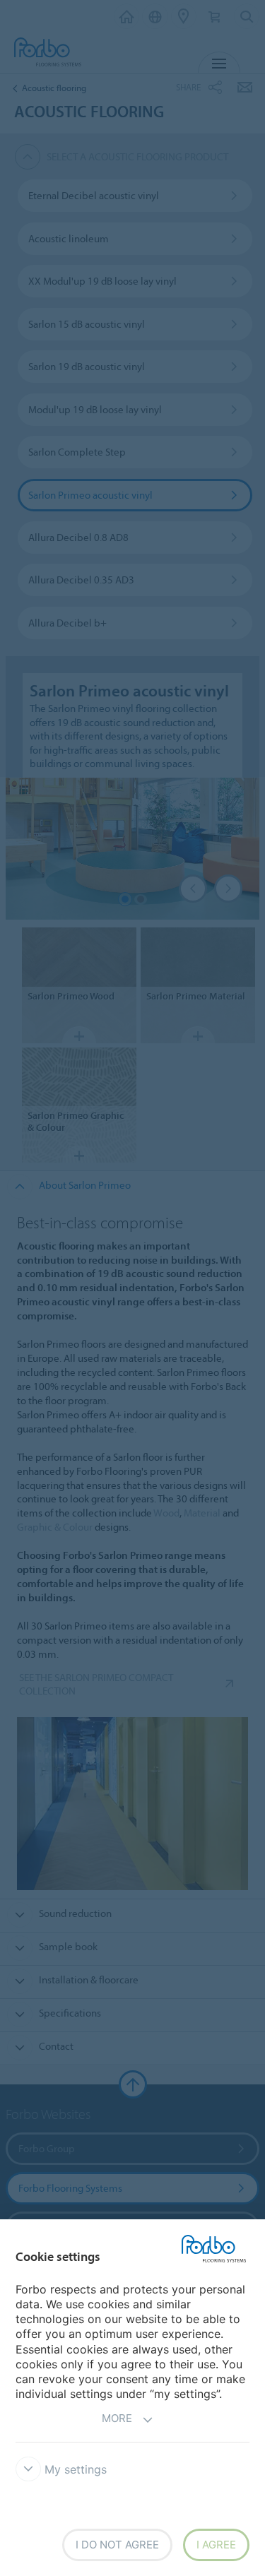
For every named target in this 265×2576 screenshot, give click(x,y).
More (117, 2418)
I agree (216, 2545)
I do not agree (117, 2545)
